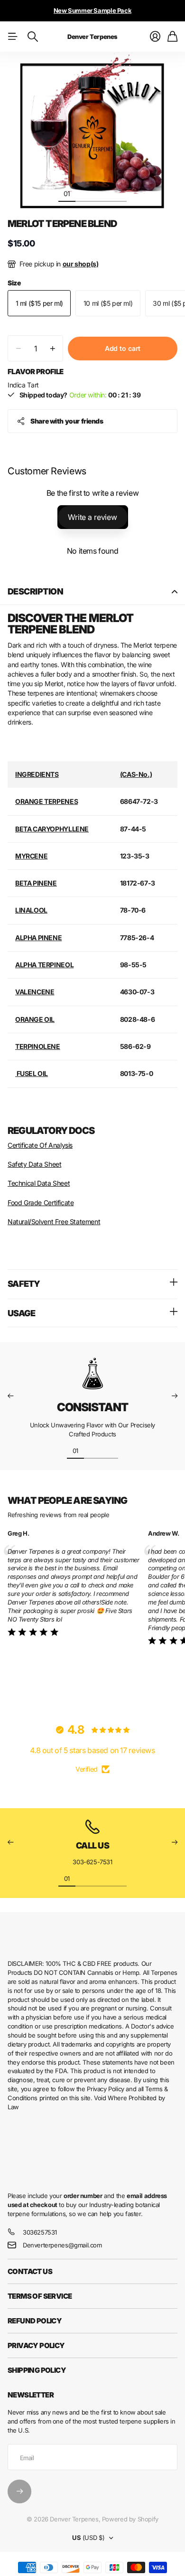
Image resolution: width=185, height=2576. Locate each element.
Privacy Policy (36, 2345)
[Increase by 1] (52, 348)
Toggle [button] (175, 592)
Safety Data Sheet (34, 1164)
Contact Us (30, 2271)
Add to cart (123, 348)
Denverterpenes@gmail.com (62, 2245)
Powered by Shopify (130, 2519)
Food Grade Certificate (41, 1203)
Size (14, 283)
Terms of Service (40, 2296)
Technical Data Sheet (39, 1183)
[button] (10, 1396)
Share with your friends (67, 421)
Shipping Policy (37, 2370)
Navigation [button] (13, 37)
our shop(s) (81, 264)
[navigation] (84, 193)
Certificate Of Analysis (40, 1145)
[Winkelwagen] (172, 37)
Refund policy (35, 2321)
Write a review (92, 517)
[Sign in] (155, 37)
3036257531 (40, 2232)
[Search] (33, 37)
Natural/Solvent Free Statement (54, 1222)
